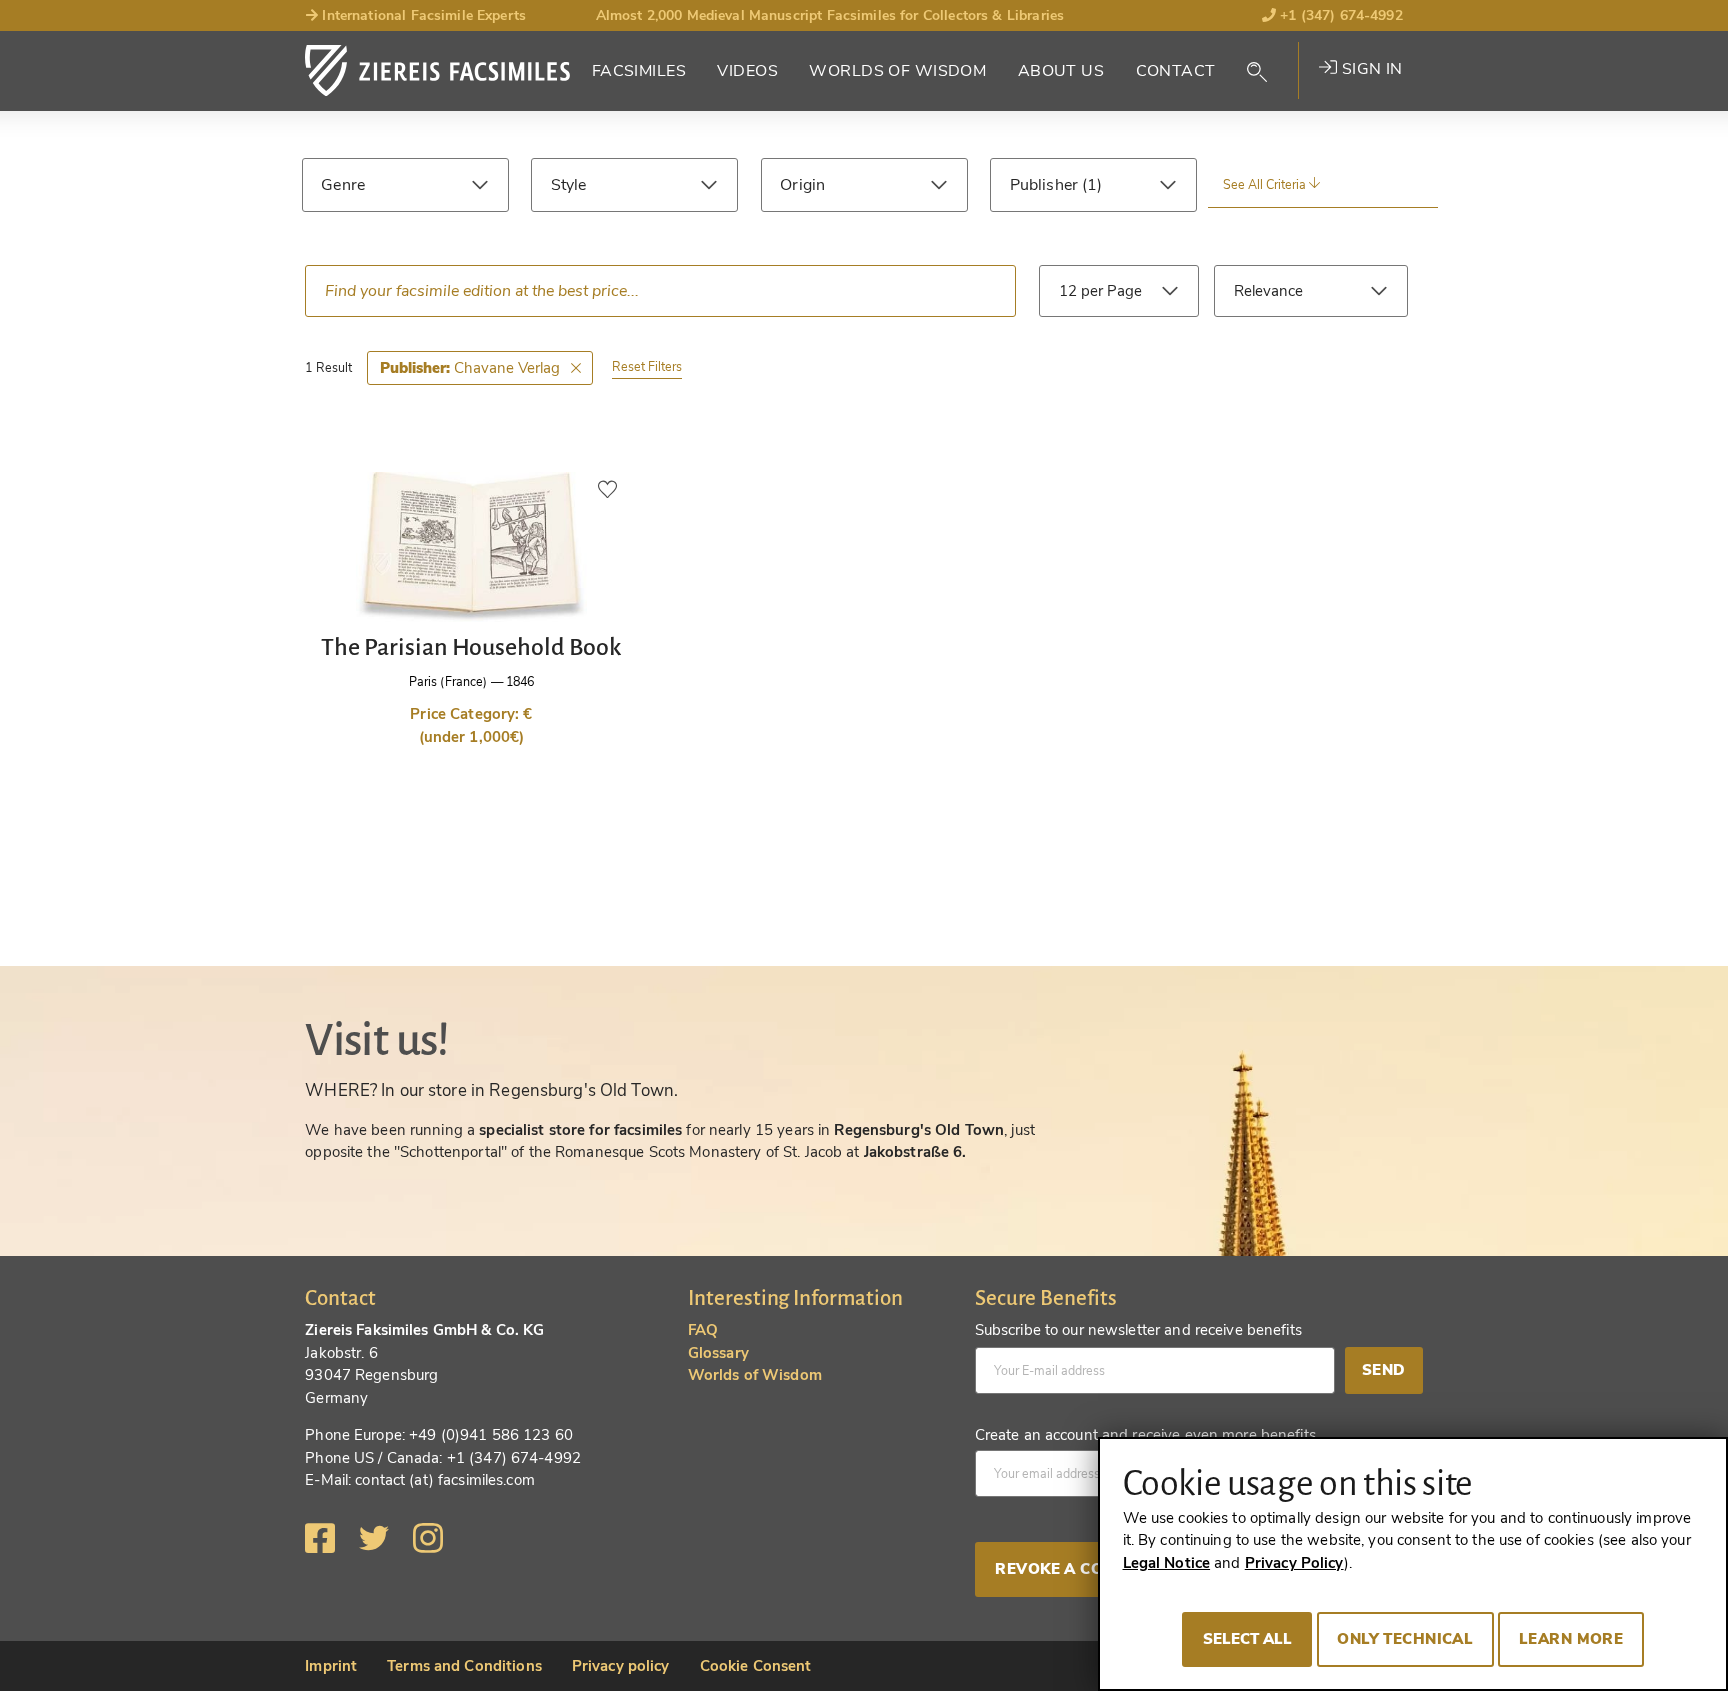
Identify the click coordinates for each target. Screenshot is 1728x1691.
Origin (802, 185)
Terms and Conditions (464, 1666)
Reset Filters (647, 366)
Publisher (1046, 185)
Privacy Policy (1294, 1563)
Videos (747, 71)
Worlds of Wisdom (897, 71)
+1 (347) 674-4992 (1339, 15)
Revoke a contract (1080, 1569)
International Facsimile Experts (422, 15)
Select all (1247, 1639)
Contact (1176, 71)
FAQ (703, 1330)
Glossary (718, 1353)
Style (569, 185)
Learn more (1571, 1639)
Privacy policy (621, 1666)
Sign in (1369, 69)
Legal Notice (1167, 1563)
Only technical (1405, 1639)
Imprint (331, 1666)
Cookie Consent (756, 1666)
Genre (343, 185)
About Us (1061, 71)
